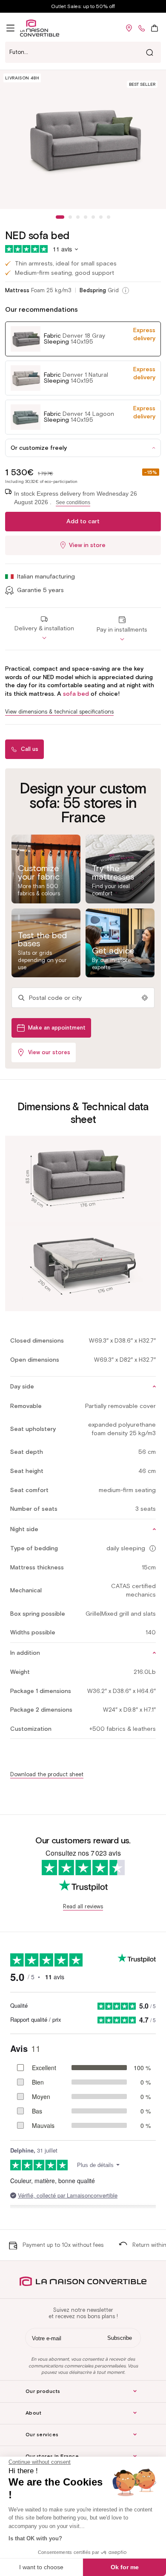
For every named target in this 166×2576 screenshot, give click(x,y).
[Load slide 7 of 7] (109, 217)
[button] (10, 28)
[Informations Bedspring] (126, 291)
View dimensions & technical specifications (59, 712)
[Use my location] (145, 998)
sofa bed (76, 694)
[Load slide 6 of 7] (101, 217)
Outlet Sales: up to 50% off (83, 6)
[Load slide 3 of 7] (78, 217)
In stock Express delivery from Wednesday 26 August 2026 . (76, 498)
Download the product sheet (47, 1774)
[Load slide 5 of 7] (93, 217)
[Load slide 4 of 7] (86, 217)
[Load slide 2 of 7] (70, 217)
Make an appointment (57, 1028)
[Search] (149, 52)
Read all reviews (83, 1906)
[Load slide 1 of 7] (60, 217)
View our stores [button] (49, 1052)
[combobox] (83, 52)
